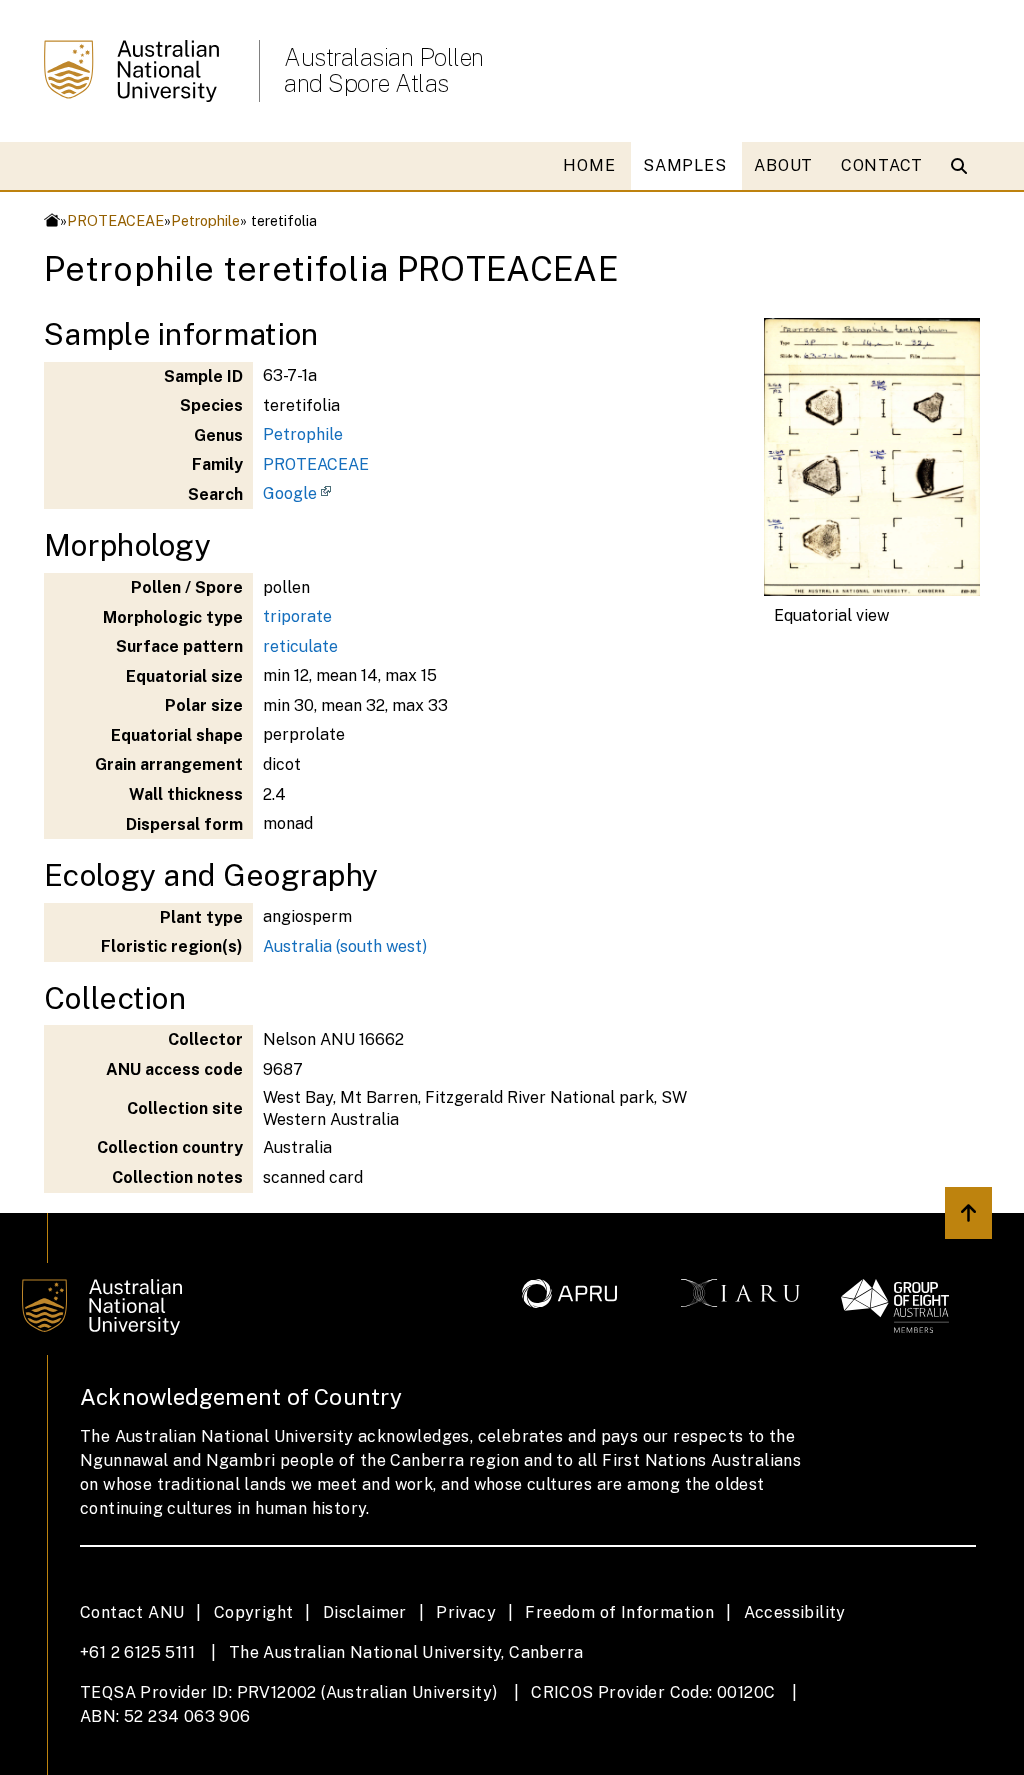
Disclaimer (365, 1612)
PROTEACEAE (115, 220)
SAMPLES (684, 165)
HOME (589, 165)
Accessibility (795, 1612)
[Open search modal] (963, 166)
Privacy (466, 1612)
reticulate (300, 646)
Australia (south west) (345, 946)
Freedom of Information (619, 1612)
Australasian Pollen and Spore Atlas (384, 70)
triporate (297, 616)
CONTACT (882, 165)
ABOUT (783, 165)
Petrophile (205, 220)
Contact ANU (132, 1612)
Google (290, 493)
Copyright (254, 1612)
